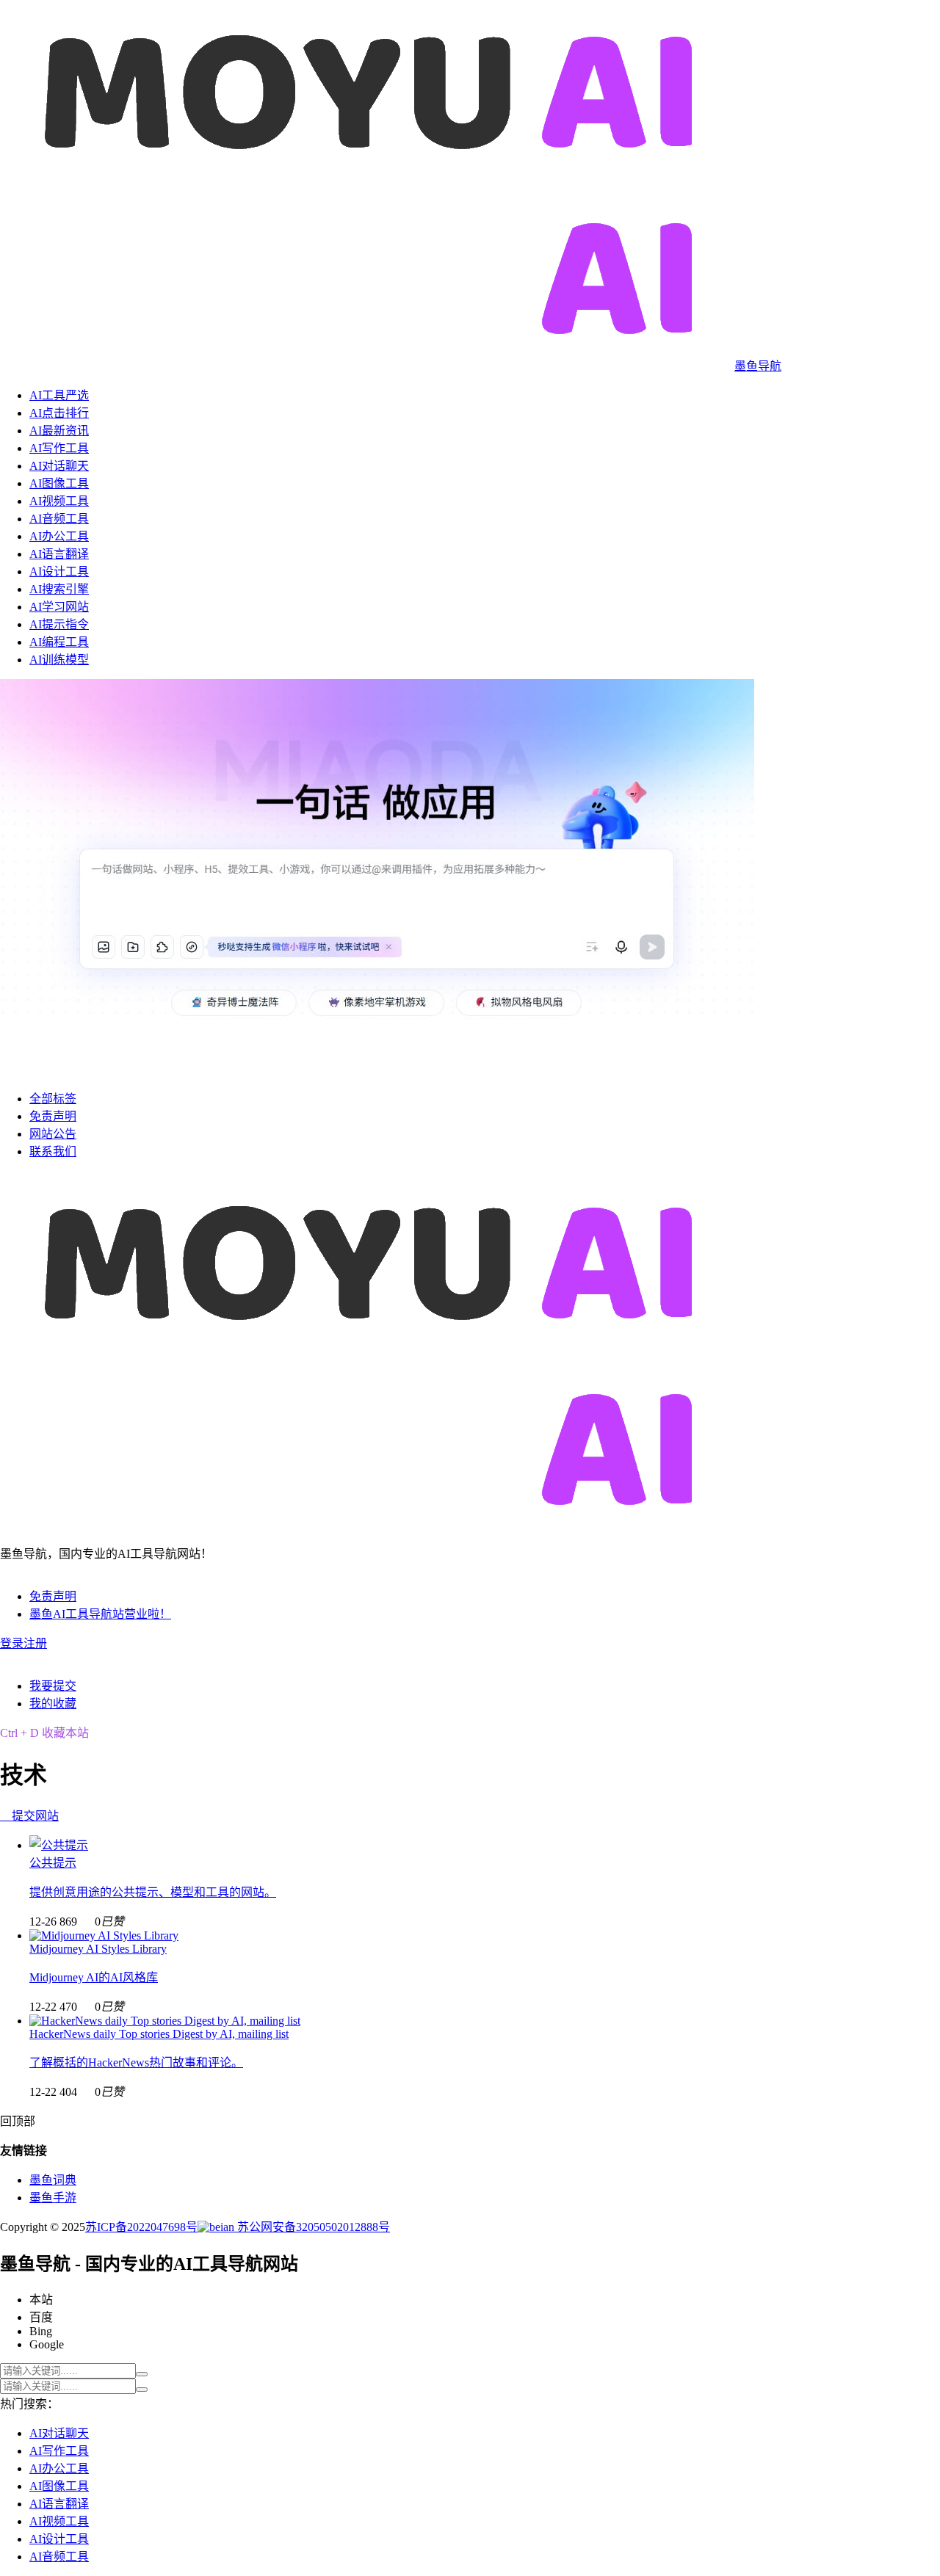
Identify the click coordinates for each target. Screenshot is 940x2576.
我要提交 (53, 1686)
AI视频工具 (59, 501)
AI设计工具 (59, 572)
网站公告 (53, 1134)
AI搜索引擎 (59, 589)
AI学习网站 (59, 607)
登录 (12, 1643)
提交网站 (29, 1816)
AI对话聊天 (59, 466)
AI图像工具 (59, 483)
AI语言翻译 (59, 554)
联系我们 (53, 1151)
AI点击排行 (59, 413)
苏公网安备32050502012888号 (312, 2227)
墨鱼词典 (53, 2180)
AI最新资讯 (59, 431)
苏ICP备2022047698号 (141, 2227)
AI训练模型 (59, 660)
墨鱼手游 (53, 2198)
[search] (142, 2374)
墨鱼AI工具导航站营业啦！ (100, 1614)
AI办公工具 (59, 536)
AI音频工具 (59, 519)
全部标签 (53, 1099)
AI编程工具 (59, 642)
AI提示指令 (59, 624)
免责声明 (53, 1116)
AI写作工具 (59, 448)
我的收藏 (53, 1704)
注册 (35, 1643)
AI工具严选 (59, 395)
